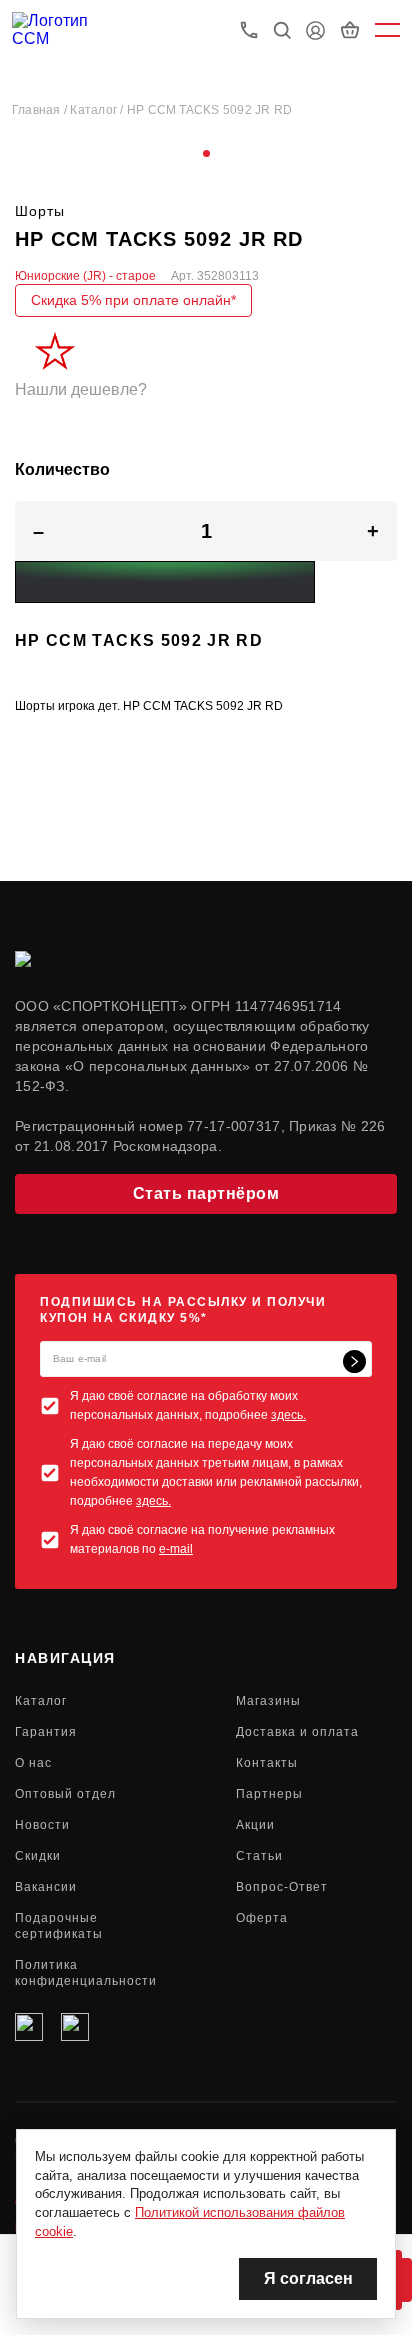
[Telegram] (75, 2027)
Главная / (41, 110)
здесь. (288, 1415)
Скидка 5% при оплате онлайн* (133, 300)
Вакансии (46, 1887)
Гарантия (46, 1732)
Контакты (267, 1763)
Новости (42, 1825)
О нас (33, 1763)
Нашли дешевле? (81, 389)
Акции (255, 1825)
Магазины (268, 1701)
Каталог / (98, 110)
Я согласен (308, 2278)
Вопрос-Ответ (282, 1887)
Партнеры (269, 1794)
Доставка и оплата (297, 1732)
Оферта (262, 1918)
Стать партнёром (206, 1193)
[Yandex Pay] (165, 582)
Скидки (38, 1856)
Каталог (41, 1701)
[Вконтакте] (29, 2027)
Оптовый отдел (65, 1794)
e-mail (176, 1549)
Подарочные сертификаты (59, 1926)
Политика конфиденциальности (86, 1973)
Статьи (259, 1856)
